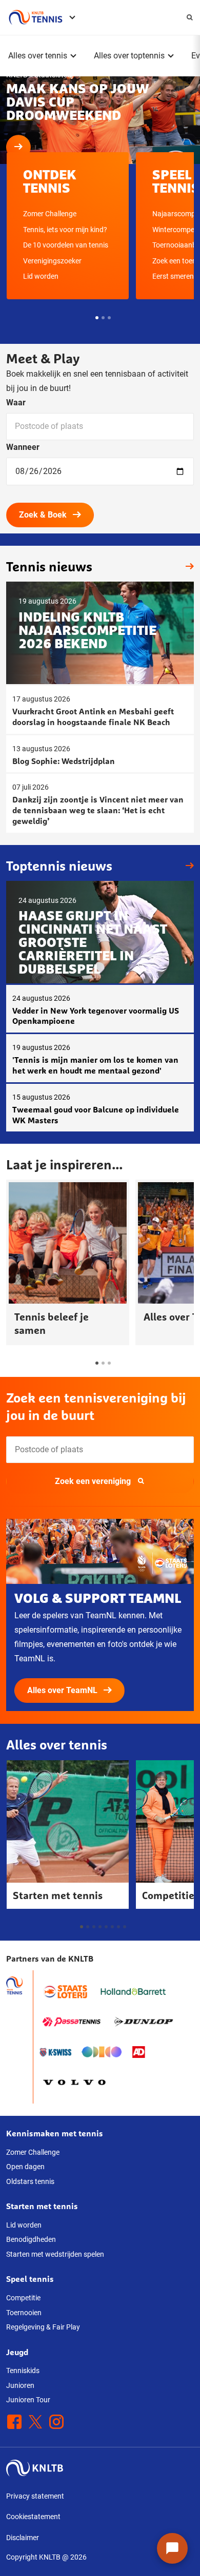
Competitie (23, 2298)
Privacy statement (35, 2496)
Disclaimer (23, 2538)
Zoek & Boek (43, 515)
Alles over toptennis (129, 56)
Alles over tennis (38, 56)
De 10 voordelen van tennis (66, 245)
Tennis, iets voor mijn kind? (65, 230)
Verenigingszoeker (52, 261)
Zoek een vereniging (93, 1481)
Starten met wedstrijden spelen (55, 2254)
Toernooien (24, 2313)
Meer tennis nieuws (187, 567)
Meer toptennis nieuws (187, 866)
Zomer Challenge (50, 214)
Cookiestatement (33, 2517)
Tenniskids (23, 2371)
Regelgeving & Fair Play (43, 2327)
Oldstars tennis (30, 2181)
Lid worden (41, 276)
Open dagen (25, 2167)
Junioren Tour (28, 2400)
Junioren (20, 2385)
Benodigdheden (31, 2239)
